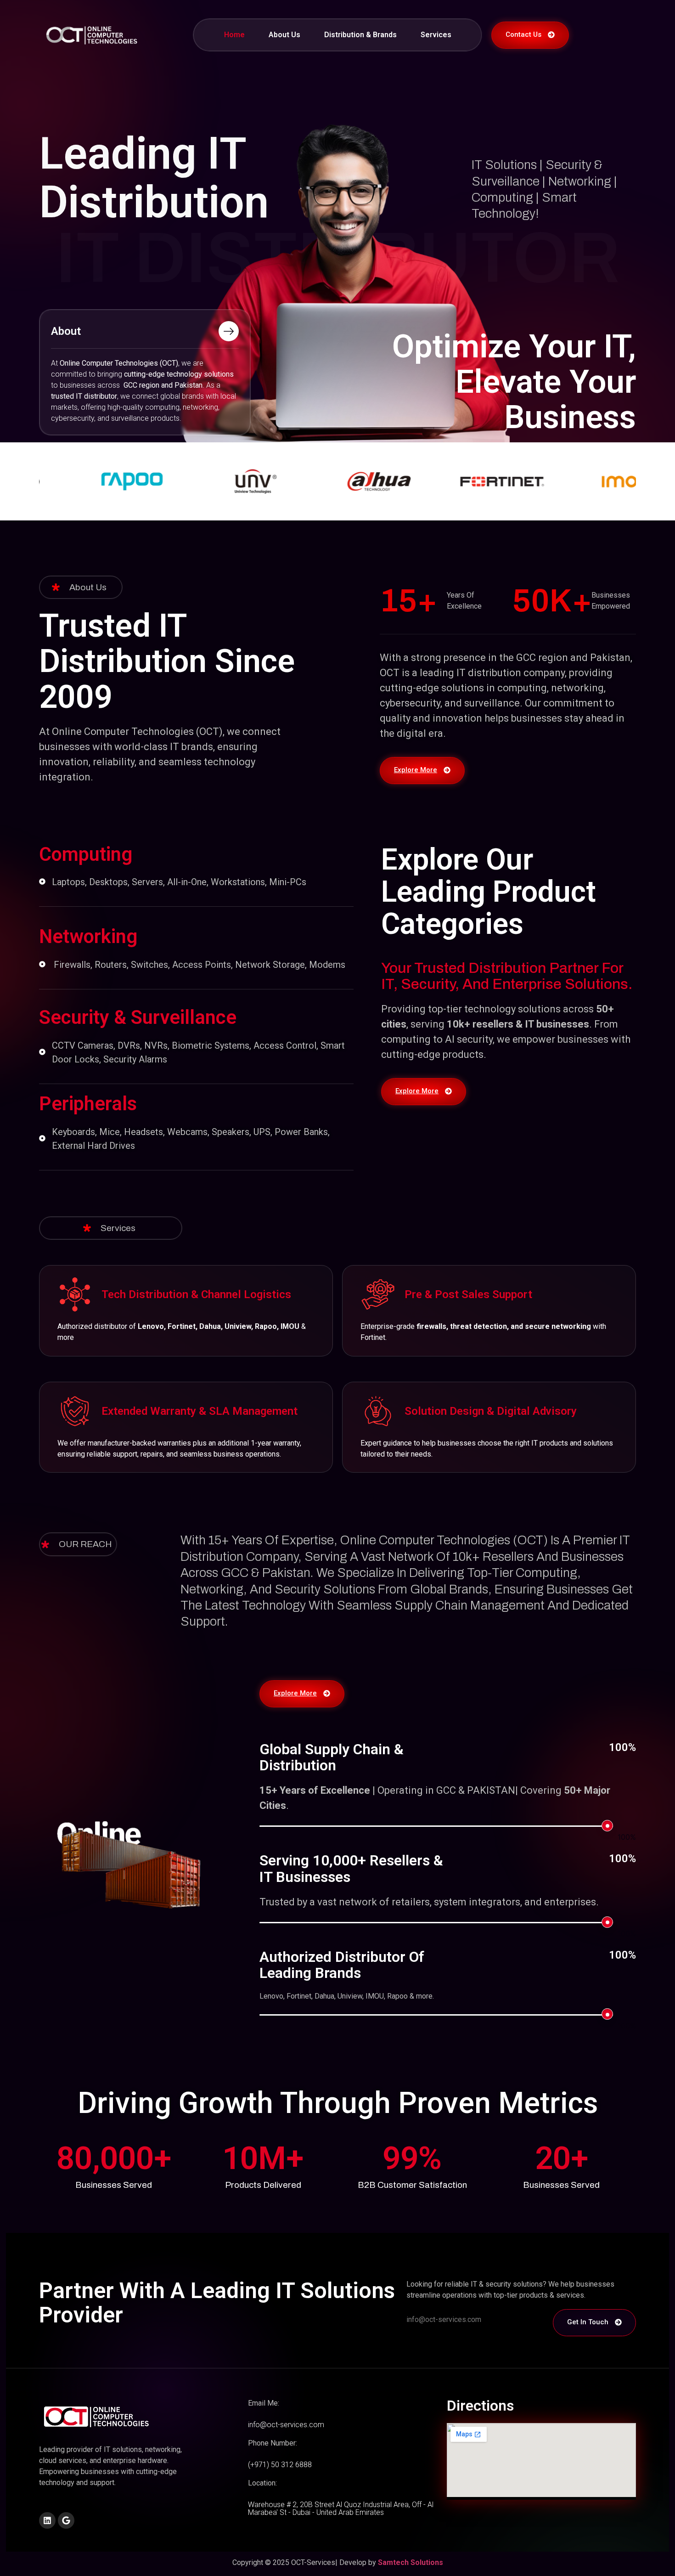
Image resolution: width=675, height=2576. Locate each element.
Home (234, 35)
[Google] (66, 2520)
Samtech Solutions (411, 2562)
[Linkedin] (47, 2520)
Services (436, 35)
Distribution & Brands (360, 35)
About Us (284, 35)
